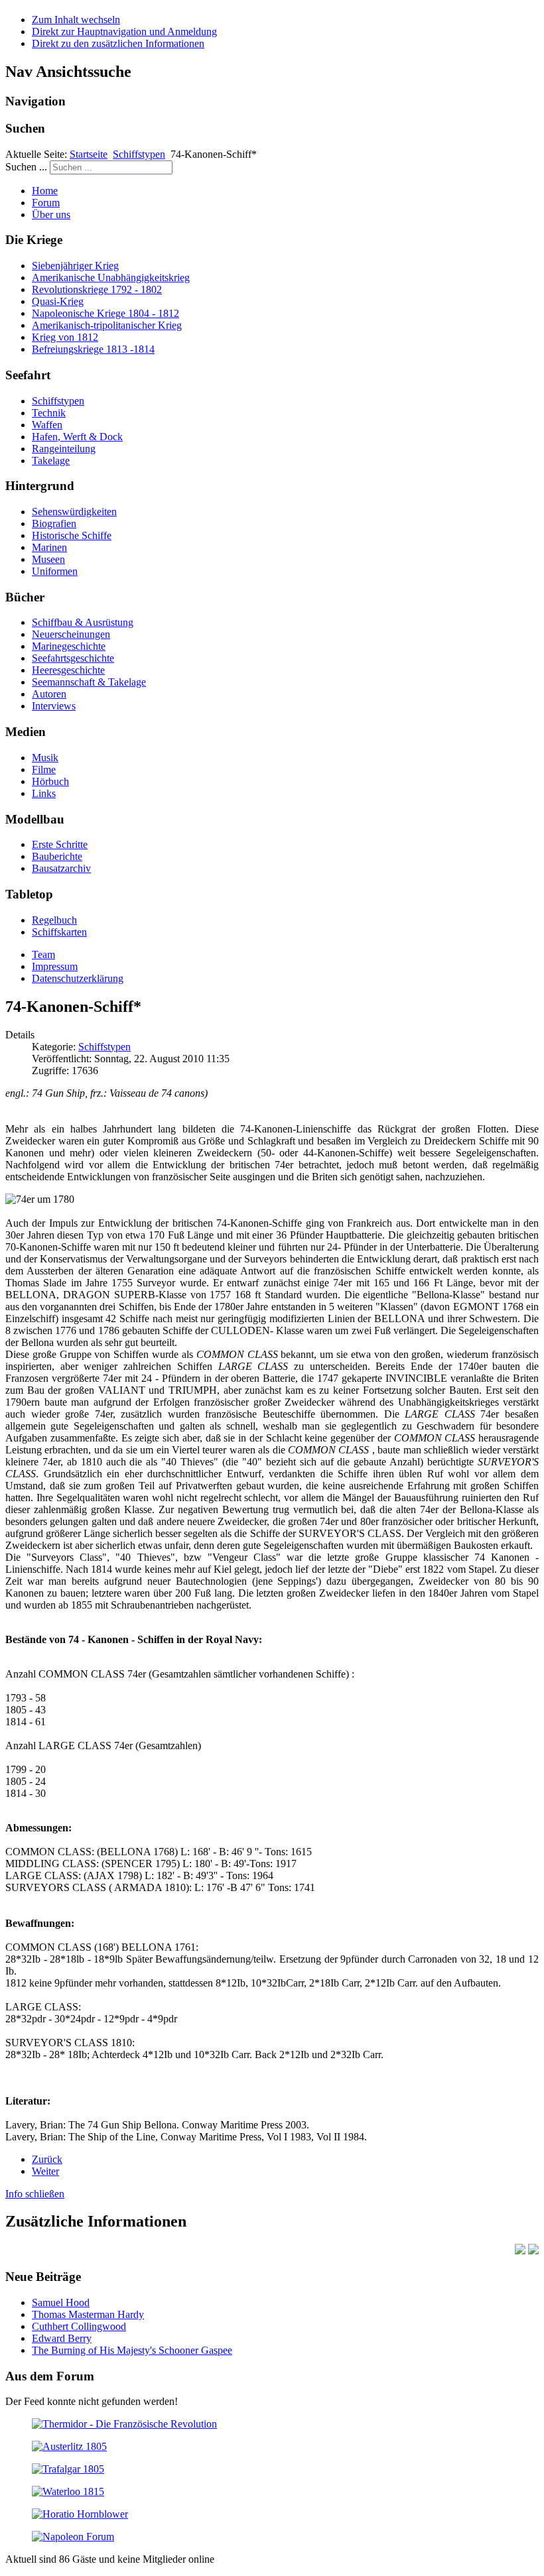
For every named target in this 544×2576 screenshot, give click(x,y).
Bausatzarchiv (61, 868)
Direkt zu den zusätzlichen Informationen (118, 43)
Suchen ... (26, 167)
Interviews (54, 706)
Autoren (49, 694)
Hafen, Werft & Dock (77, 437)
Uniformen (55, 571)
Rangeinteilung (64, 449)
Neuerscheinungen (71, 634)
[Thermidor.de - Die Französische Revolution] (124, 2424)
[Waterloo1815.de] (68, 2491)
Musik (45, 758)
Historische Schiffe (72, 535)
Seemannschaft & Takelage (89, 682)
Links (44, 793)
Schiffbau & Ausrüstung (83, 622)
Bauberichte (57, 856)
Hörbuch (50, 781)
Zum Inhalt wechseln (76, 20)
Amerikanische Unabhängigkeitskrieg (111, 277)
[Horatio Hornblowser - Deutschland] (80, 2514)
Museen (48, 559)
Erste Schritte (60, 844)
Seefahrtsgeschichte (73, 658)
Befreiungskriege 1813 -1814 (93, 349)
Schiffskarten (59, 932)
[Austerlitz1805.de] (69, 2446)
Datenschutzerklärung (78, 978)
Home (45, 191)
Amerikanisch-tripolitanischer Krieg (107, 325)
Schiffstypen (139, 154)
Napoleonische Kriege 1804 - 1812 (105, 313)
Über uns (51, 215)
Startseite (89, 154)
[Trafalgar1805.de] (68, 2469)
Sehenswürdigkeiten (74, 512)
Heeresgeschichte (68, 670)
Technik (49, 413)
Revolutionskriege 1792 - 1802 (97, 289)
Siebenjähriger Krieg (75, 266)
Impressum (55, 966)
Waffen (47, 425)
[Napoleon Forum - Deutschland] (73, 2537)
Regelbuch (54, 920)
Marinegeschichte (69, 646)
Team (43, 954)
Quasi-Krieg (58, 301)
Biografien (54, 523)
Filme (44, 769)
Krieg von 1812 (65, 337)
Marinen (49, 547)
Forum (46, 203)
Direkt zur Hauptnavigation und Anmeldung (124, 31)
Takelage (51, 460)
